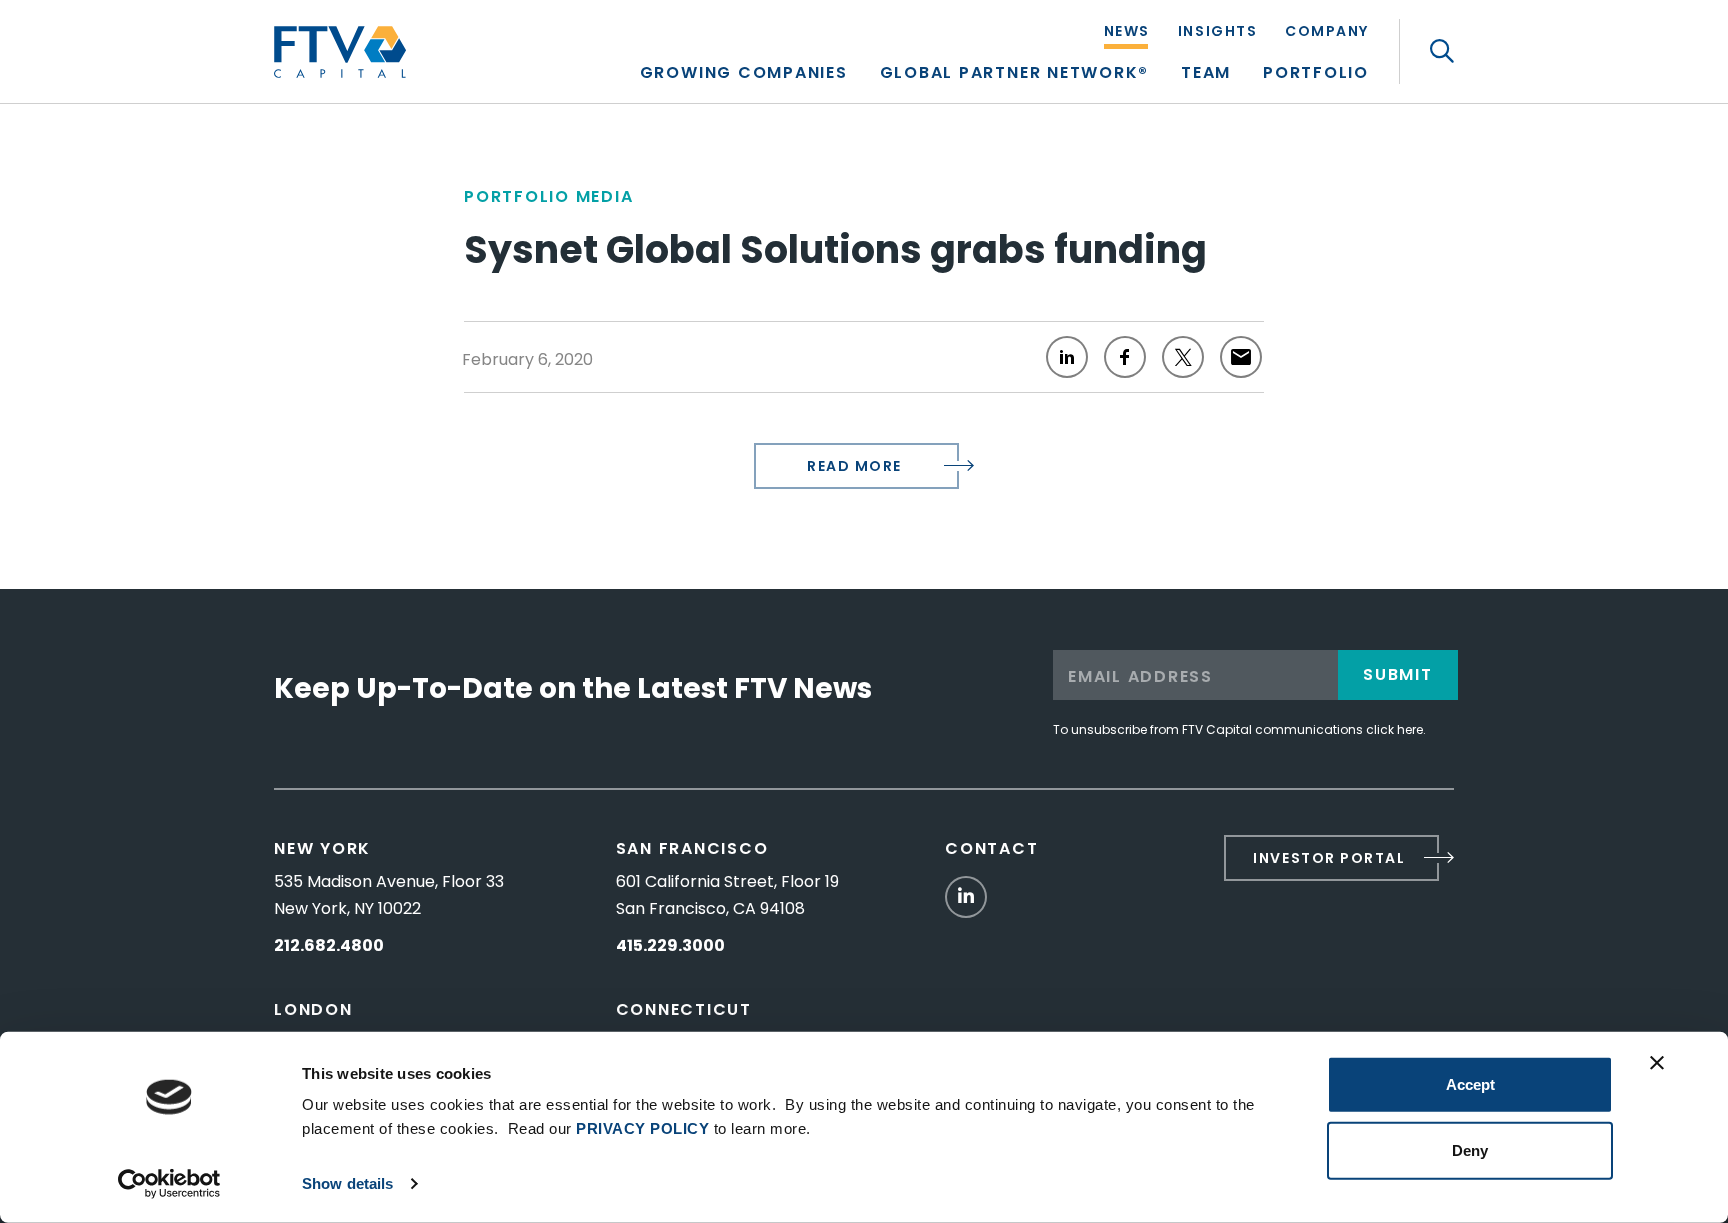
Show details (347, 1183)
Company (1327, 32)
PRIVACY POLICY (642, 1128)
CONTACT (991, 848)
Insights (1217, 32)
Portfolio (1316, 74)
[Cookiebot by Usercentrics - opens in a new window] (169, 1184)
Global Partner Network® (1014, 74)
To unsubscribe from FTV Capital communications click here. (1239, 729)
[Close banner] (1657, 1063)
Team (1206, 74)
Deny (1470, 1149)
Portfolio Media (548, 196)
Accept (1470, 1084)
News (1127, 32)
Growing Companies (744, 74)
